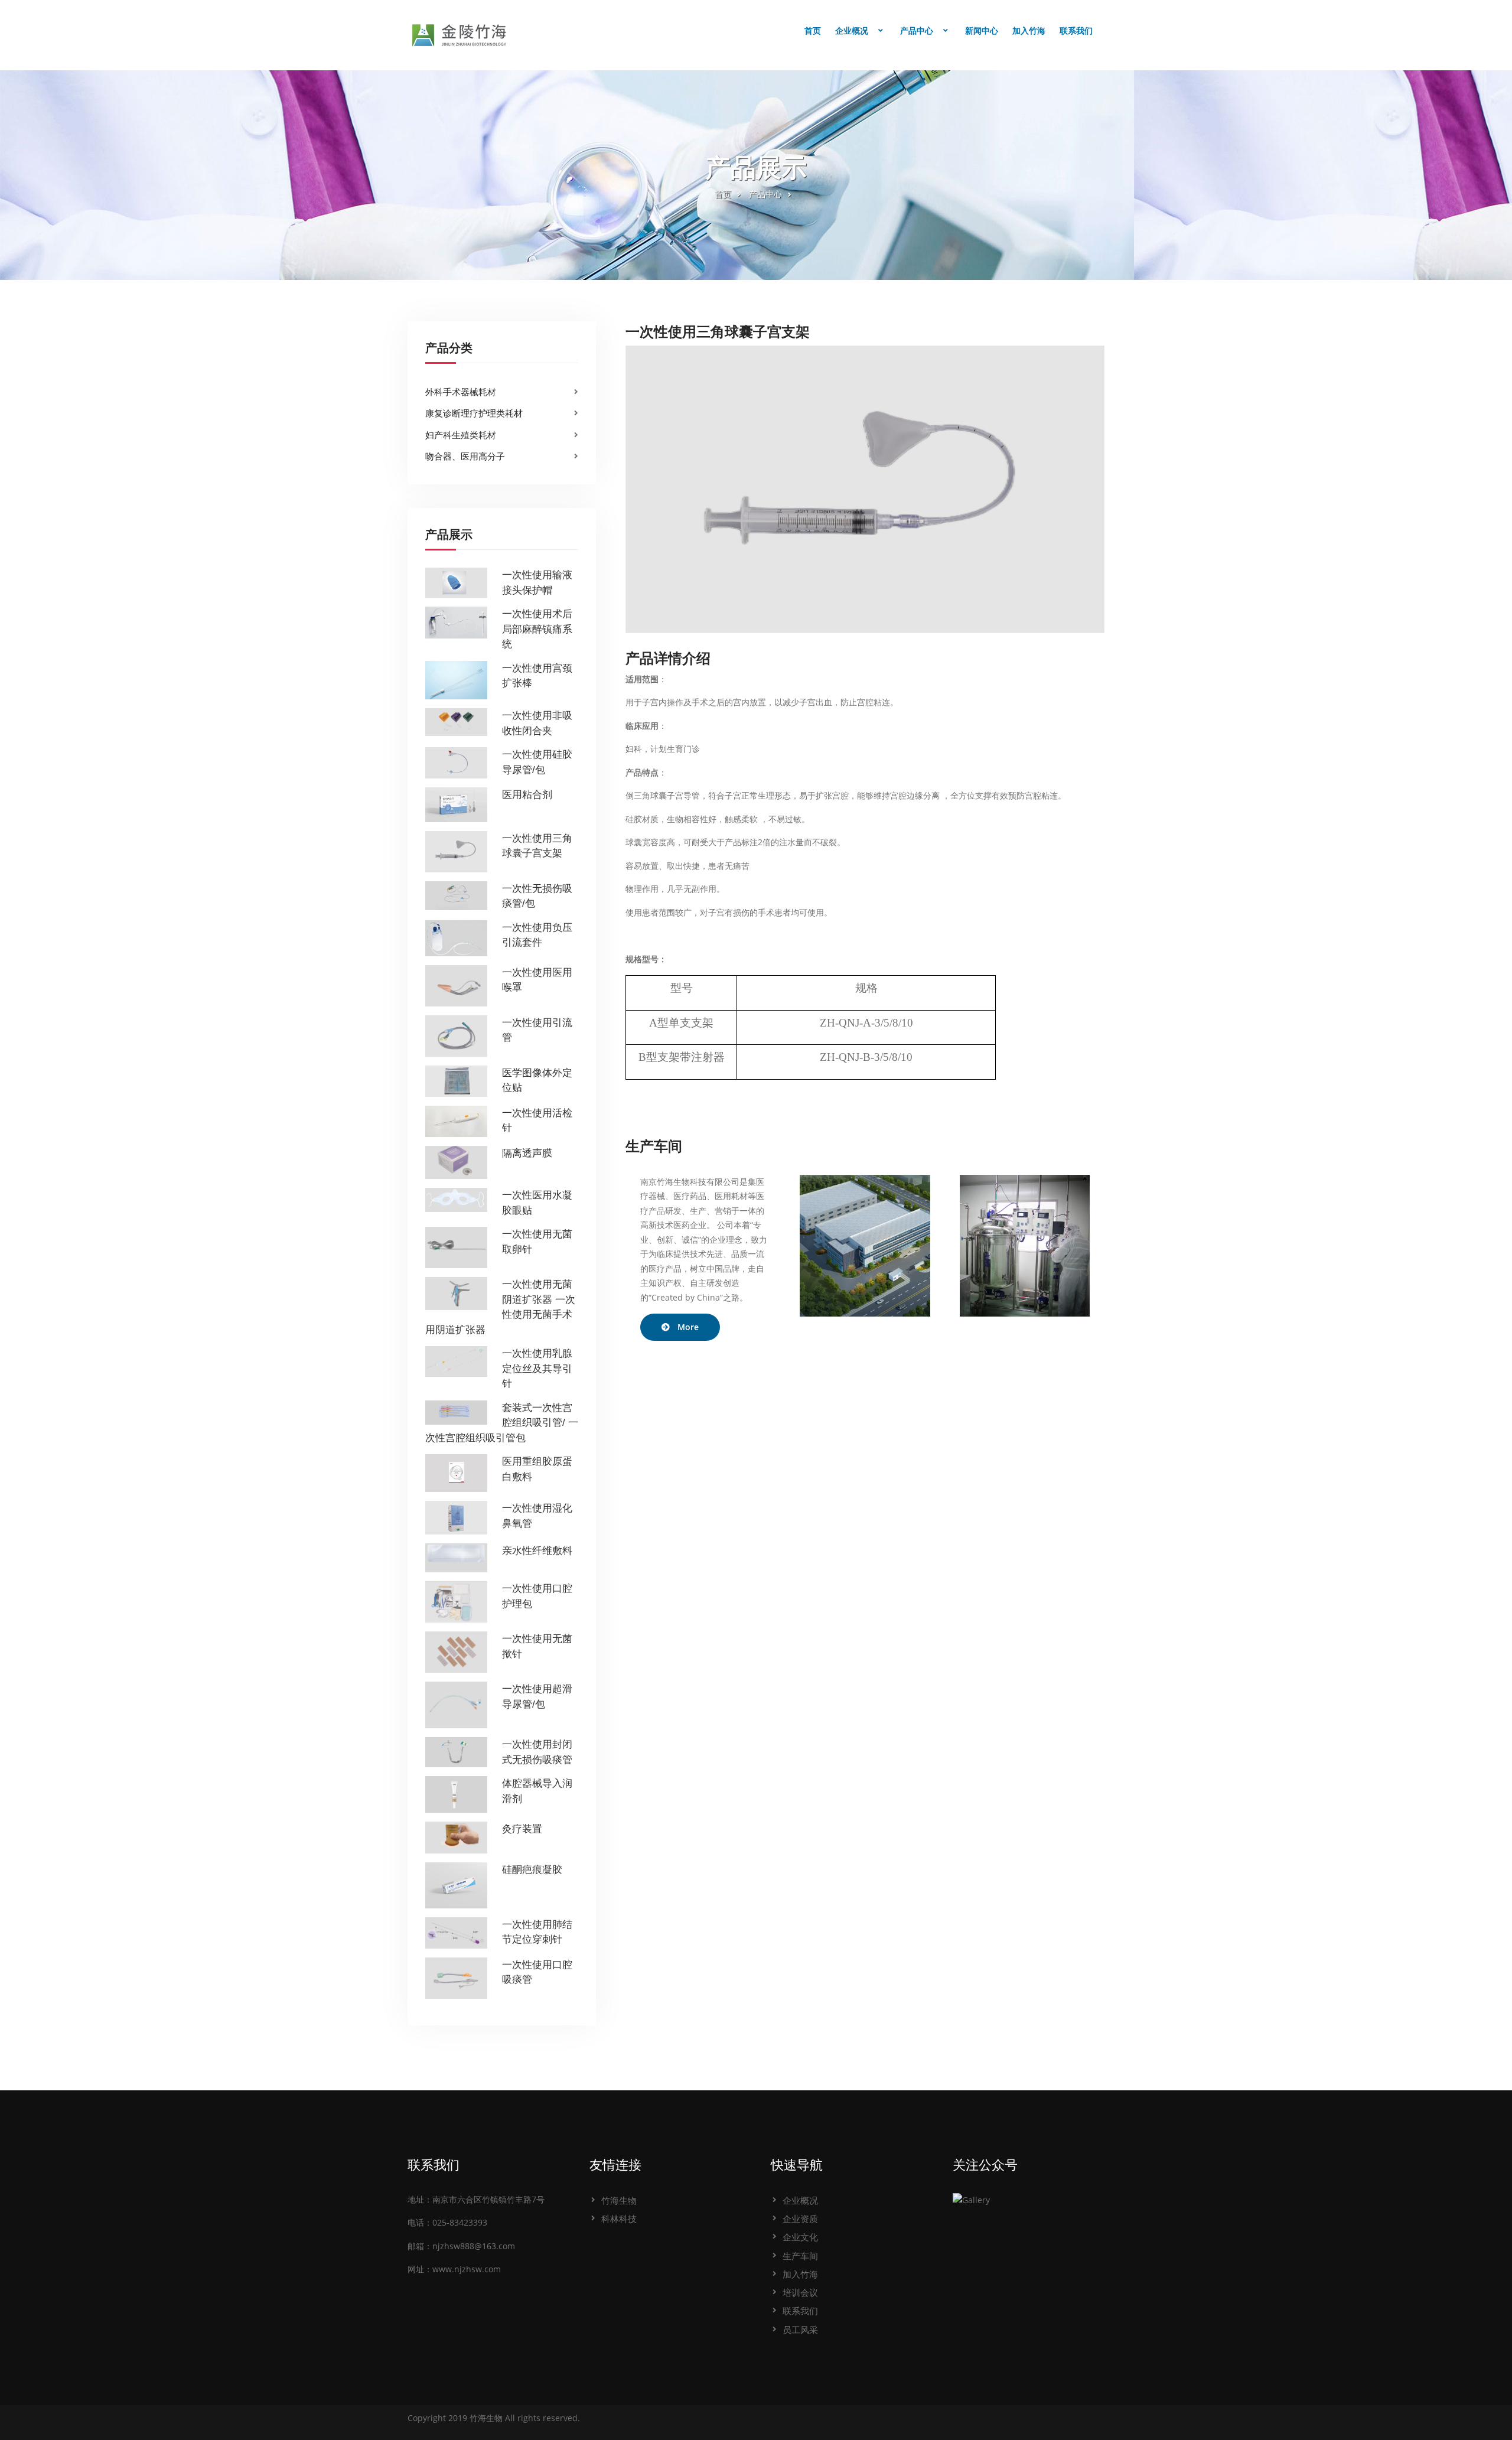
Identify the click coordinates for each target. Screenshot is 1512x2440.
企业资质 (800, 2219)
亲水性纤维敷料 (537, 1551)
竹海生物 (619, 2200)
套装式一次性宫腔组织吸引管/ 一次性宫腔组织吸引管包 (502, 1423)
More (688, 1327)
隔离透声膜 (527, 1153)
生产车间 (800, 2256)
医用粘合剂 (527, 795)
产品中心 (917, 31)
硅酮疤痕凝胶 (532, 1870)
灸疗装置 (522, 1829)
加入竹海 (1029, 31)
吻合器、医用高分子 (465, 456)
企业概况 (852, 31)
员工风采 (800, 2330)
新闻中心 (982, 31)
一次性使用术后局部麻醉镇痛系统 (537, 629)
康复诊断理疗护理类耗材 (474, 413)
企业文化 (800, 2237)
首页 (813, 31)
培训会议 (800, 2292)
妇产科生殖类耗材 (461, 435)
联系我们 (1076, 31)
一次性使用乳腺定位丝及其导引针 (537, 1369)
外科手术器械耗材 (461, 392)
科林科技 (619, 2219)
